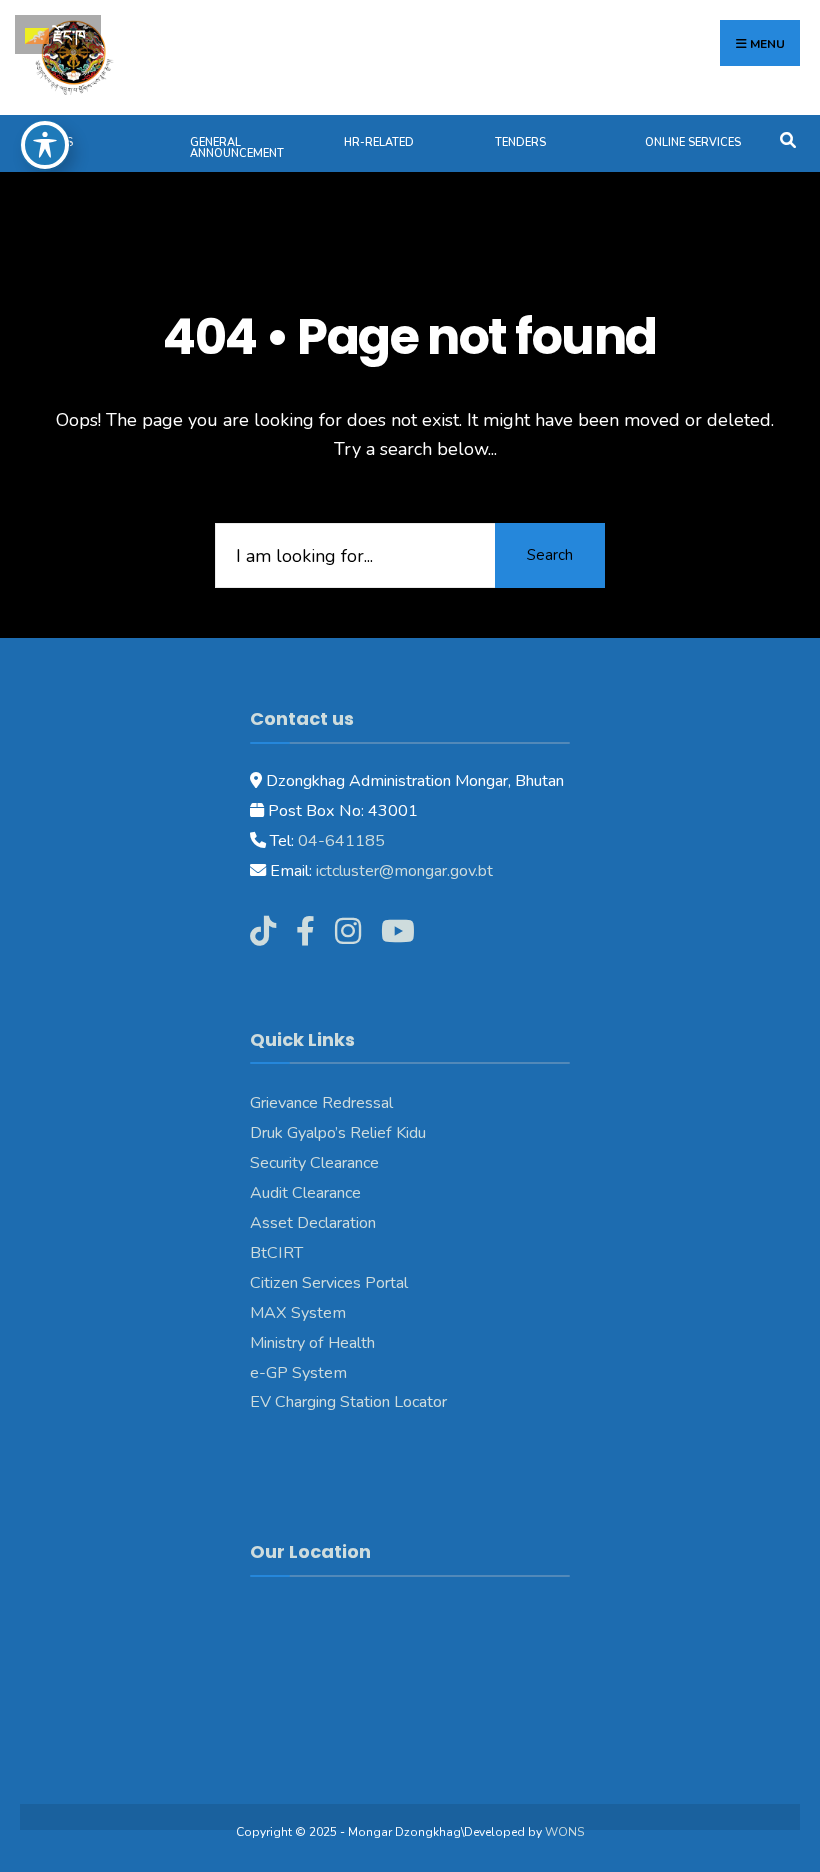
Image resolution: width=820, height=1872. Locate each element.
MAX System (298, 1313)
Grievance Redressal (321, 1103)
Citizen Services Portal (329, 1283)
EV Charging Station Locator (348, 1402)
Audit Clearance (305, 1193)
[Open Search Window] (787, 138)
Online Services (693, 142)
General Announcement (237, 148)
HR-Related (379, 142)
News (56, 142)
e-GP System (298, 1373)
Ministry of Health (312, 1343)
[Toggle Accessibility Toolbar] (45, 145)
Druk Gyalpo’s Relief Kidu (338, 1133)
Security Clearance (314, 1163)
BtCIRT (276, 1253)
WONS (564, 1832)
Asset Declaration (313, 1223)
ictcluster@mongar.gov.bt (404, 871)
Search (550, 555)
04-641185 (341, 841)
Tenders (520, 142)
